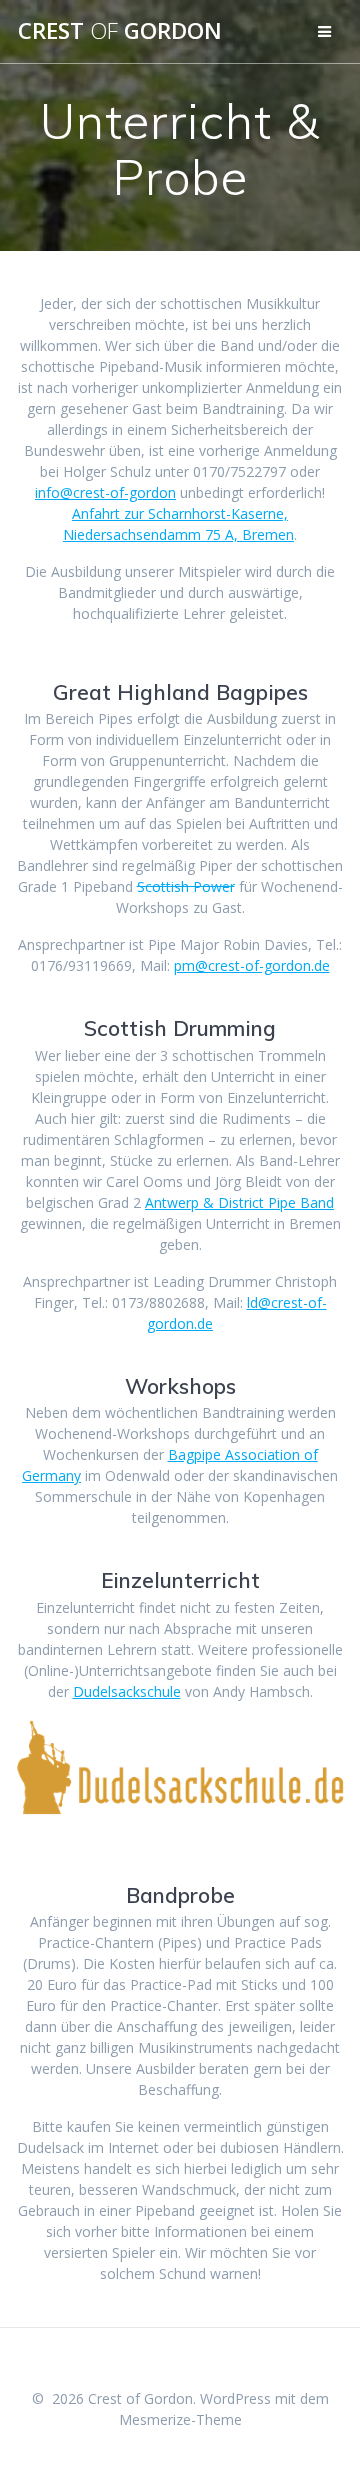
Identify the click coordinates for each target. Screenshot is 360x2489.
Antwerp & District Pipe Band (239, 1202)
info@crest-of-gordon (105, 492)
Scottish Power (186, 886)
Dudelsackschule (127, 1691)
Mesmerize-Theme (180, 2419)
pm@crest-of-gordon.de (252, 965)
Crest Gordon (120, 31)
